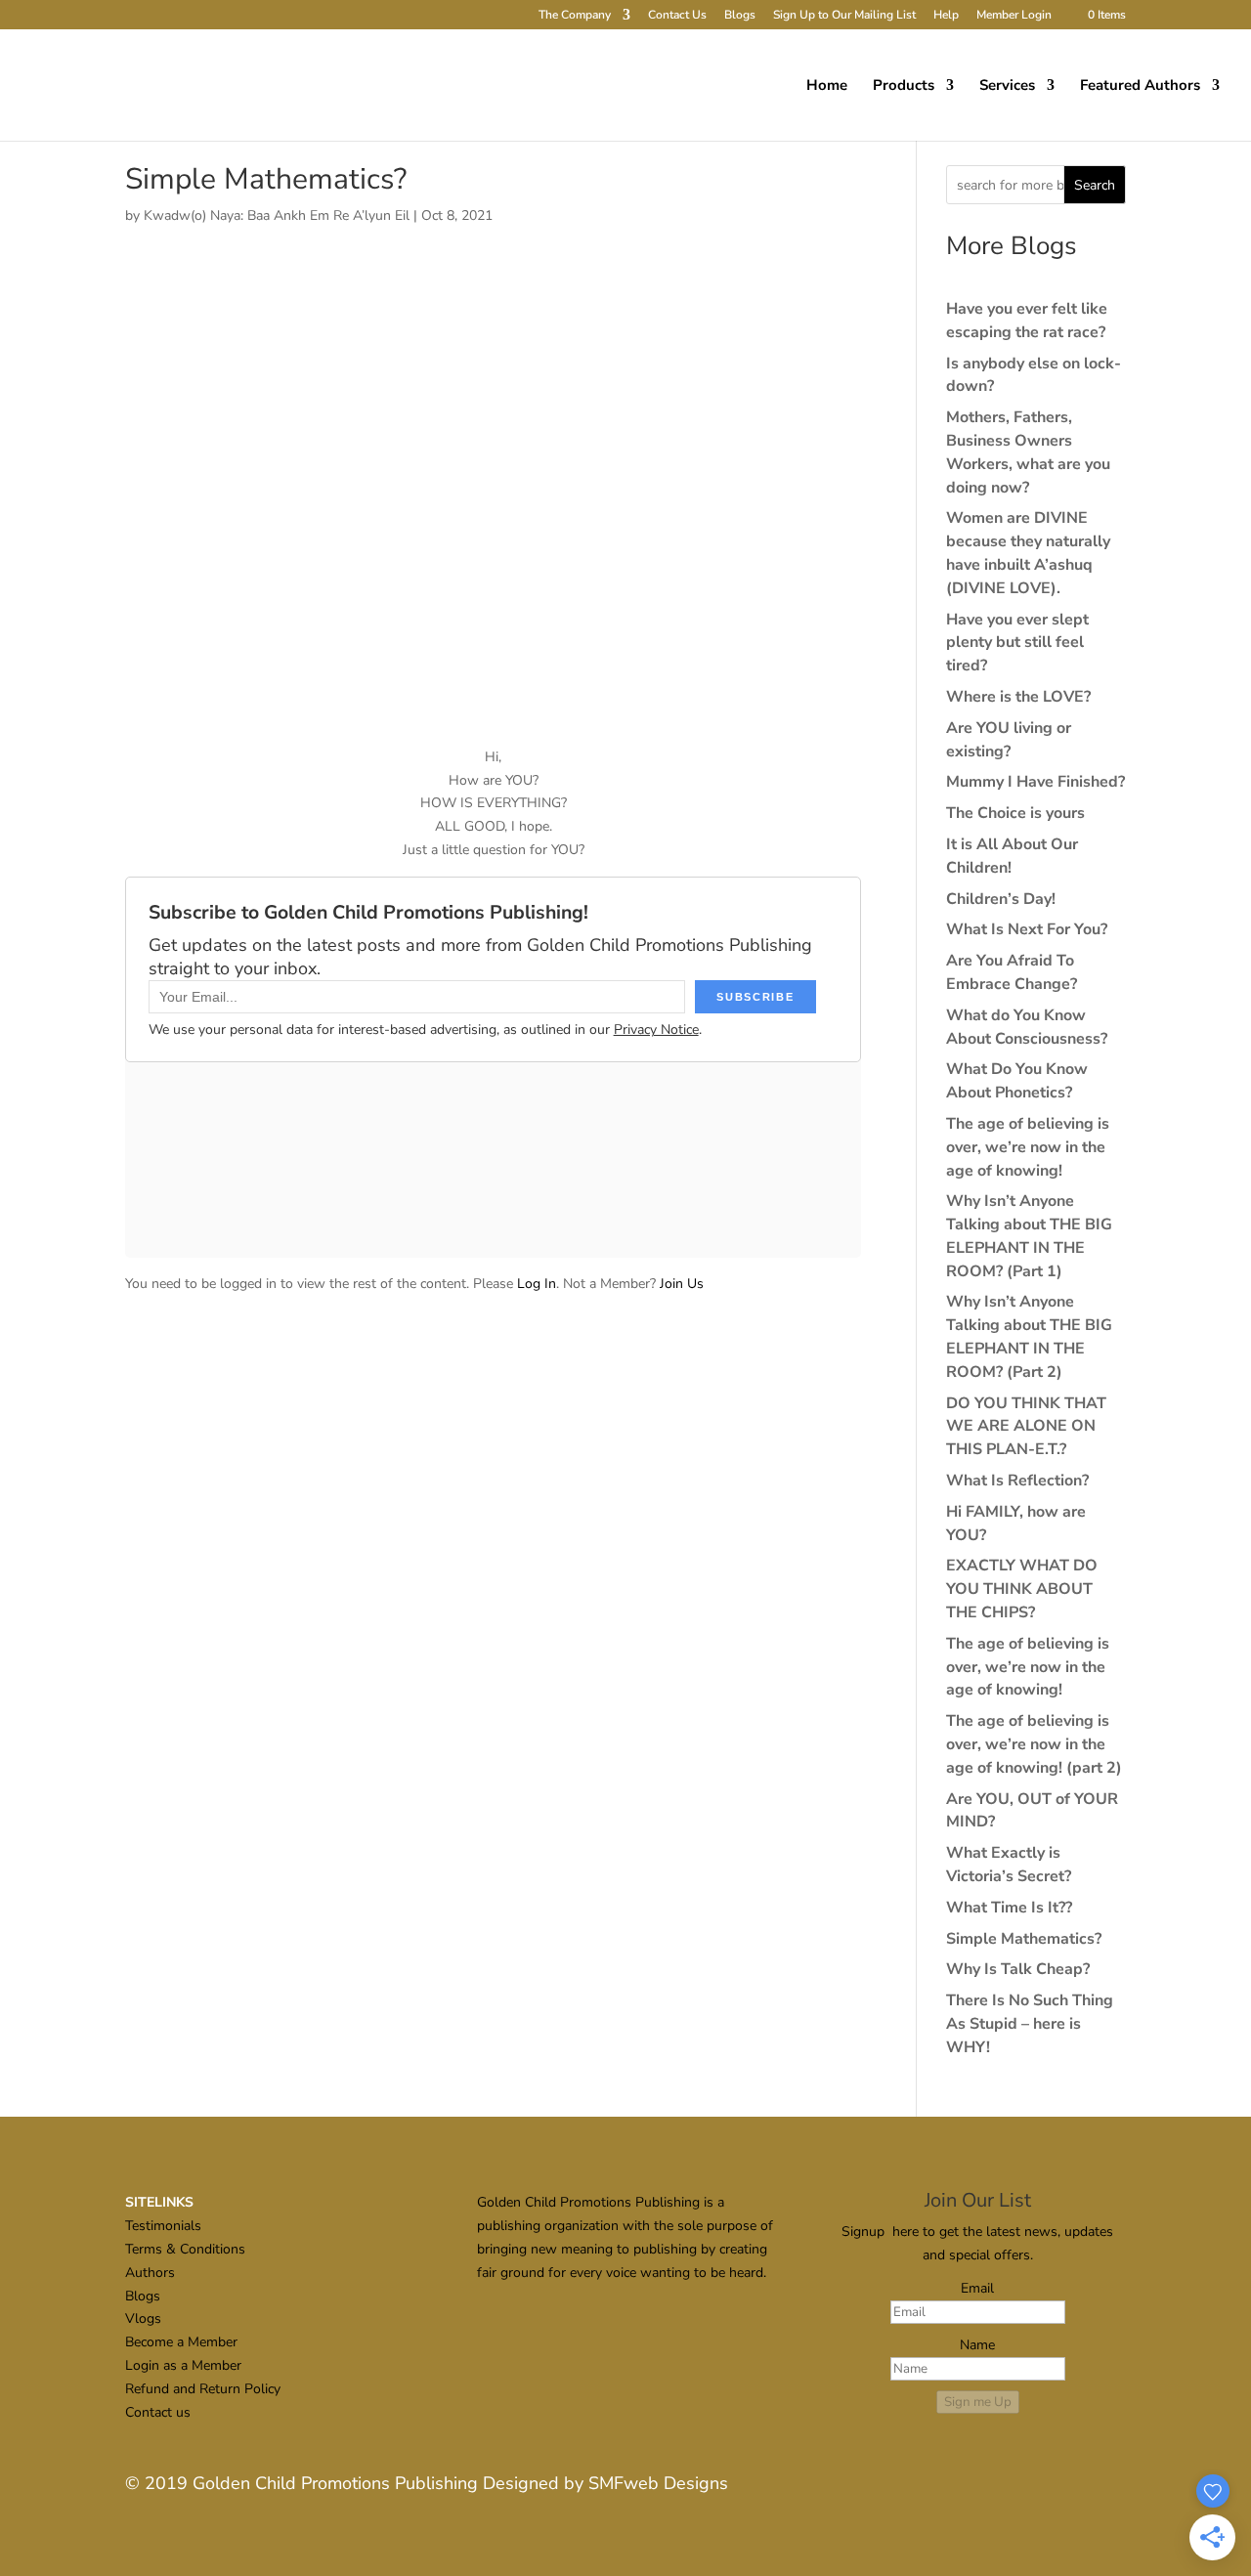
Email (977, 2288)
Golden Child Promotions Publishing (335, 2483)
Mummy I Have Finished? (1035, 782)
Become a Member (181, 2342)
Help (946, 16)
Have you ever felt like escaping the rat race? (1027, 321)
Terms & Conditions (185, 2249)
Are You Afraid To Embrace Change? (1012, 972)
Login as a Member (183, 2365)
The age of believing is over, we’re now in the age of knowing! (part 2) (1034, 1744)
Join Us (682, 1284)
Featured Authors (1140, 86)
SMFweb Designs (658, 2483)
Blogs (740, 16)
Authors (150, 2273)
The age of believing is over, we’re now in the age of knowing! (1028, 1147)
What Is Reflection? (1017, 1481)
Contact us (158, 2412)
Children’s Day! (1001, 899)
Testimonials (163, 2226)
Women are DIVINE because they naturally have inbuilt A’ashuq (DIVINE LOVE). (1028, 553)
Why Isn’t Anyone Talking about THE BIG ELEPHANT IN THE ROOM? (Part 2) (1029, 1336)
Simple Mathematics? (1024, 1939)
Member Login (1014, 16)
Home (827, 86)
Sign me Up (978, 2402)
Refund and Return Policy (203, 2389)
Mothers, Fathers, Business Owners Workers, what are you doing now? (1028, 452)
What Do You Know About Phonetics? (1017, 1081)
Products (904, 86)
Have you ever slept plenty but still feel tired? (1017, 643)
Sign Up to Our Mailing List (844, 16)
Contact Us (677, 16)
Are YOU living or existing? (1009, 740)
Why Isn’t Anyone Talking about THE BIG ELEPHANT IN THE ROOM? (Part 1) (1029, 1236)
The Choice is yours (1015, 813)
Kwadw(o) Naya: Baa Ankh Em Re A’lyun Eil (277, 215)
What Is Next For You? (1027, 929)
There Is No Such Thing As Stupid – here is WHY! (1030, 2024)
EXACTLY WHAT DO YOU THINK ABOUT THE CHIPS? (1022, 1589)
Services (1007, 86)
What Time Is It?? (1009, 1908)
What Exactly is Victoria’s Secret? (1009, 1865)
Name (977, 2345)
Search (1095, 185)
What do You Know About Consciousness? (1027, 1027)
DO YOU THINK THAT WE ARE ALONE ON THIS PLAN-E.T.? (1026, 1427)
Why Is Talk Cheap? (1018, 1969)
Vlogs (143, 2318)
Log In (537, 1284)
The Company (575, 16)
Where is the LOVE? (1018, 697)
